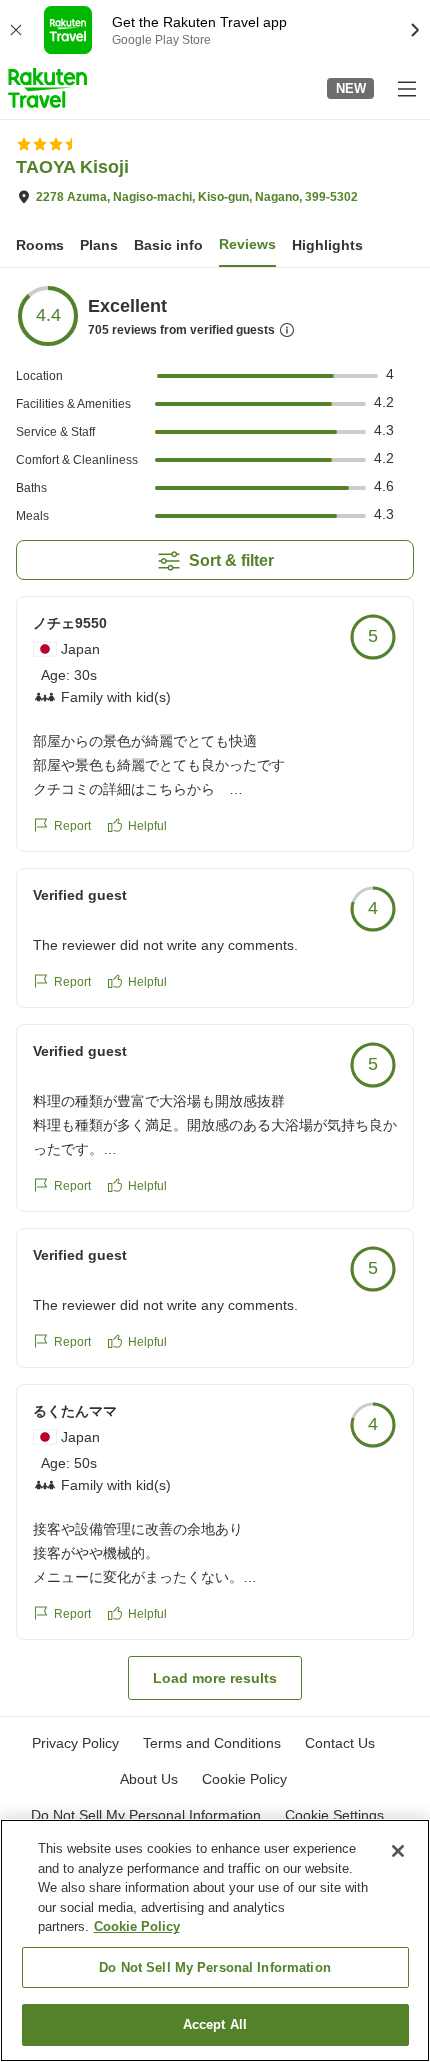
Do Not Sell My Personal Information (215, 1967)
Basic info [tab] (168, 245)
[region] (215, 1940)
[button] (47, 88)
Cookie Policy (137, 1926)
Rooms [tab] (40, 245)
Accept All (215, 2024)
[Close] (398, 1851)
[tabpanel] (215, 992)
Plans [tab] (99, 245)
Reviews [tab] (247, 244)
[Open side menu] (406, 88)
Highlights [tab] (327, 245)
